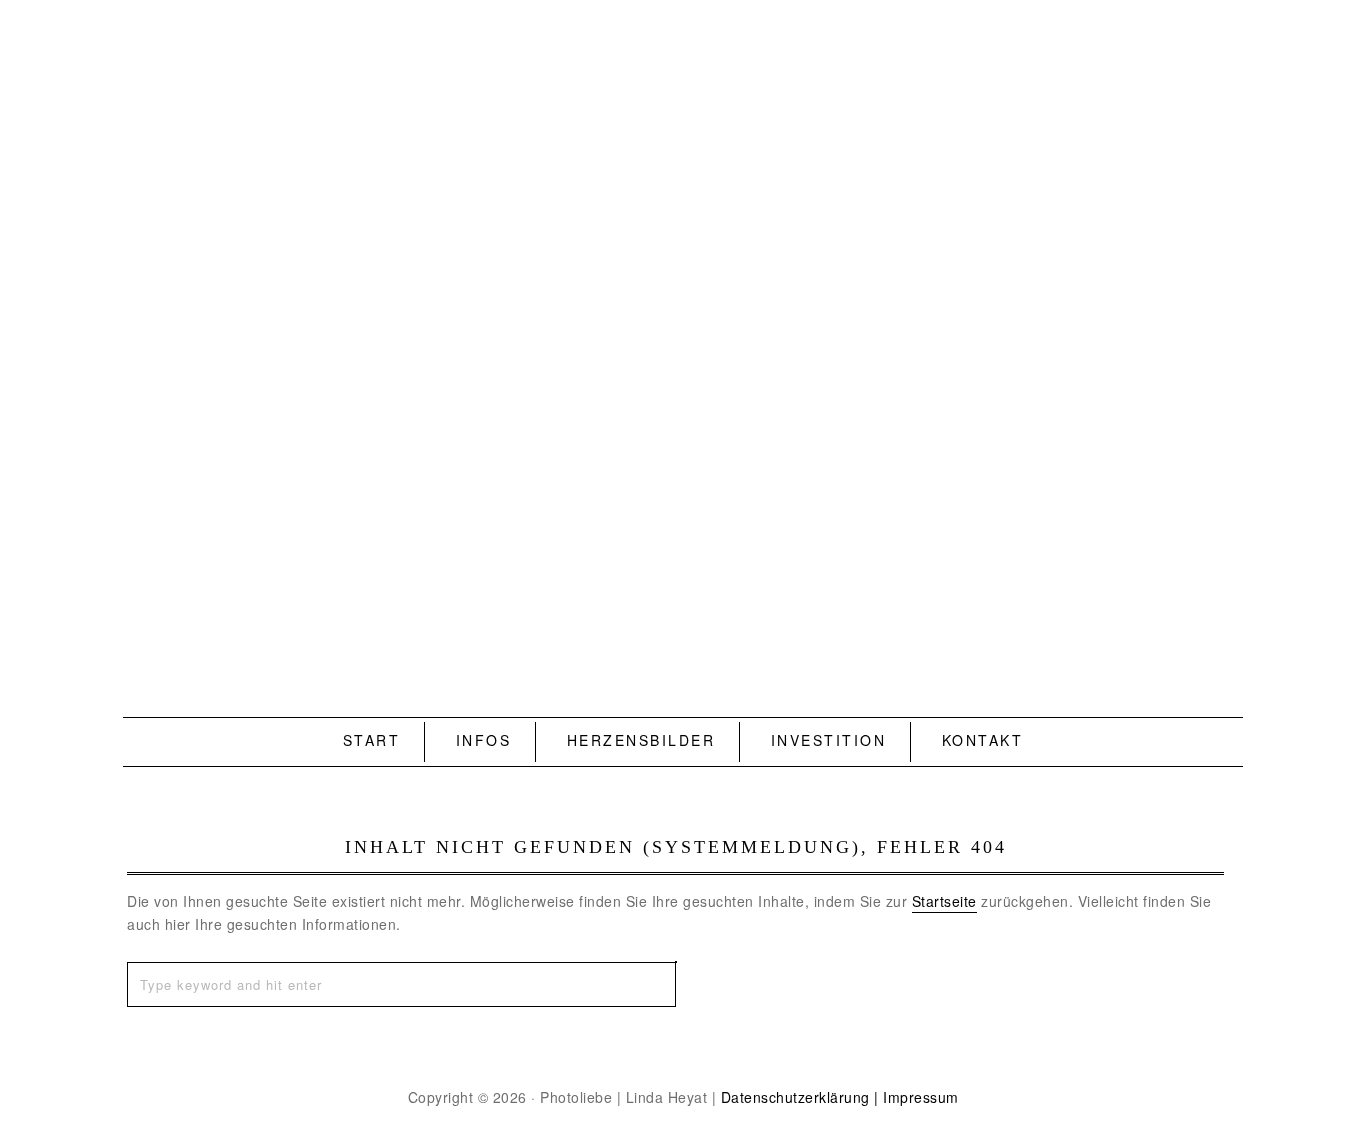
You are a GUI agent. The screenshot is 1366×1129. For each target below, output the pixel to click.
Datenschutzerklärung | (800, 1097)
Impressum (921, 1097)
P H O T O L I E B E (683, 326)
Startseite (944, 901)
